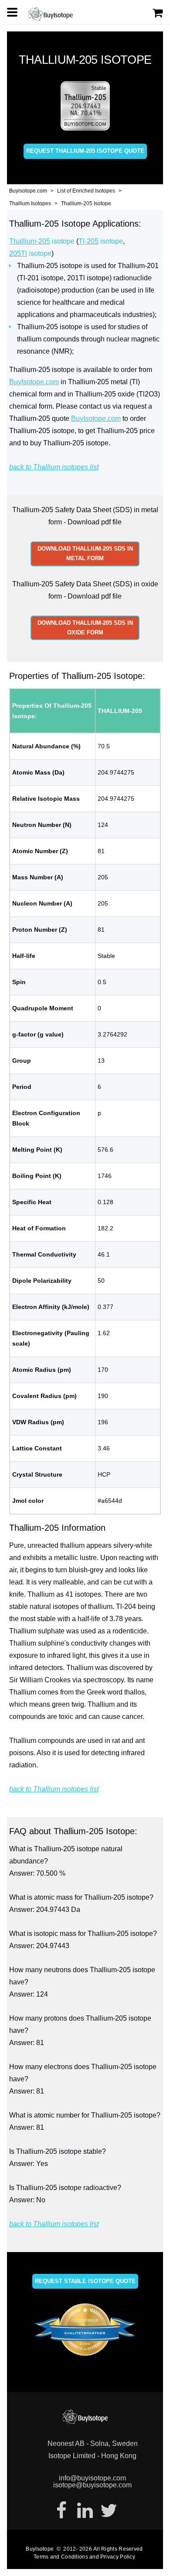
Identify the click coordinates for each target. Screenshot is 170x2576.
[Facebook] (61, 2511)
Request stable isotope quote (85, 2281)
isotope (42, 241)
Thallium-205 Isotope (86, 203)
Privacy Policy (118, 2557)
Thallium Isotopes (30, 203)
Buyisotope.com (28, 191)
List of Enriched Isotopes (86, 191)
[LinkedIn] (85, 2511)
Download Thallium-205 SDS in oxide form (85, 628)
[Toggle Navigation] (12, 12)
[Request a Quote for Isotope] (158, 13)
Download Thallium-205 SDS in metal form (85, 553)
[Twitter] (109, 2511)
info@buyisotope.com (92, 2478)
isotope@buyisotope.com (92, 2485)
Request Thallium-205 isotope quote (85, 151)
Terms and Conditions (61, 2557)
